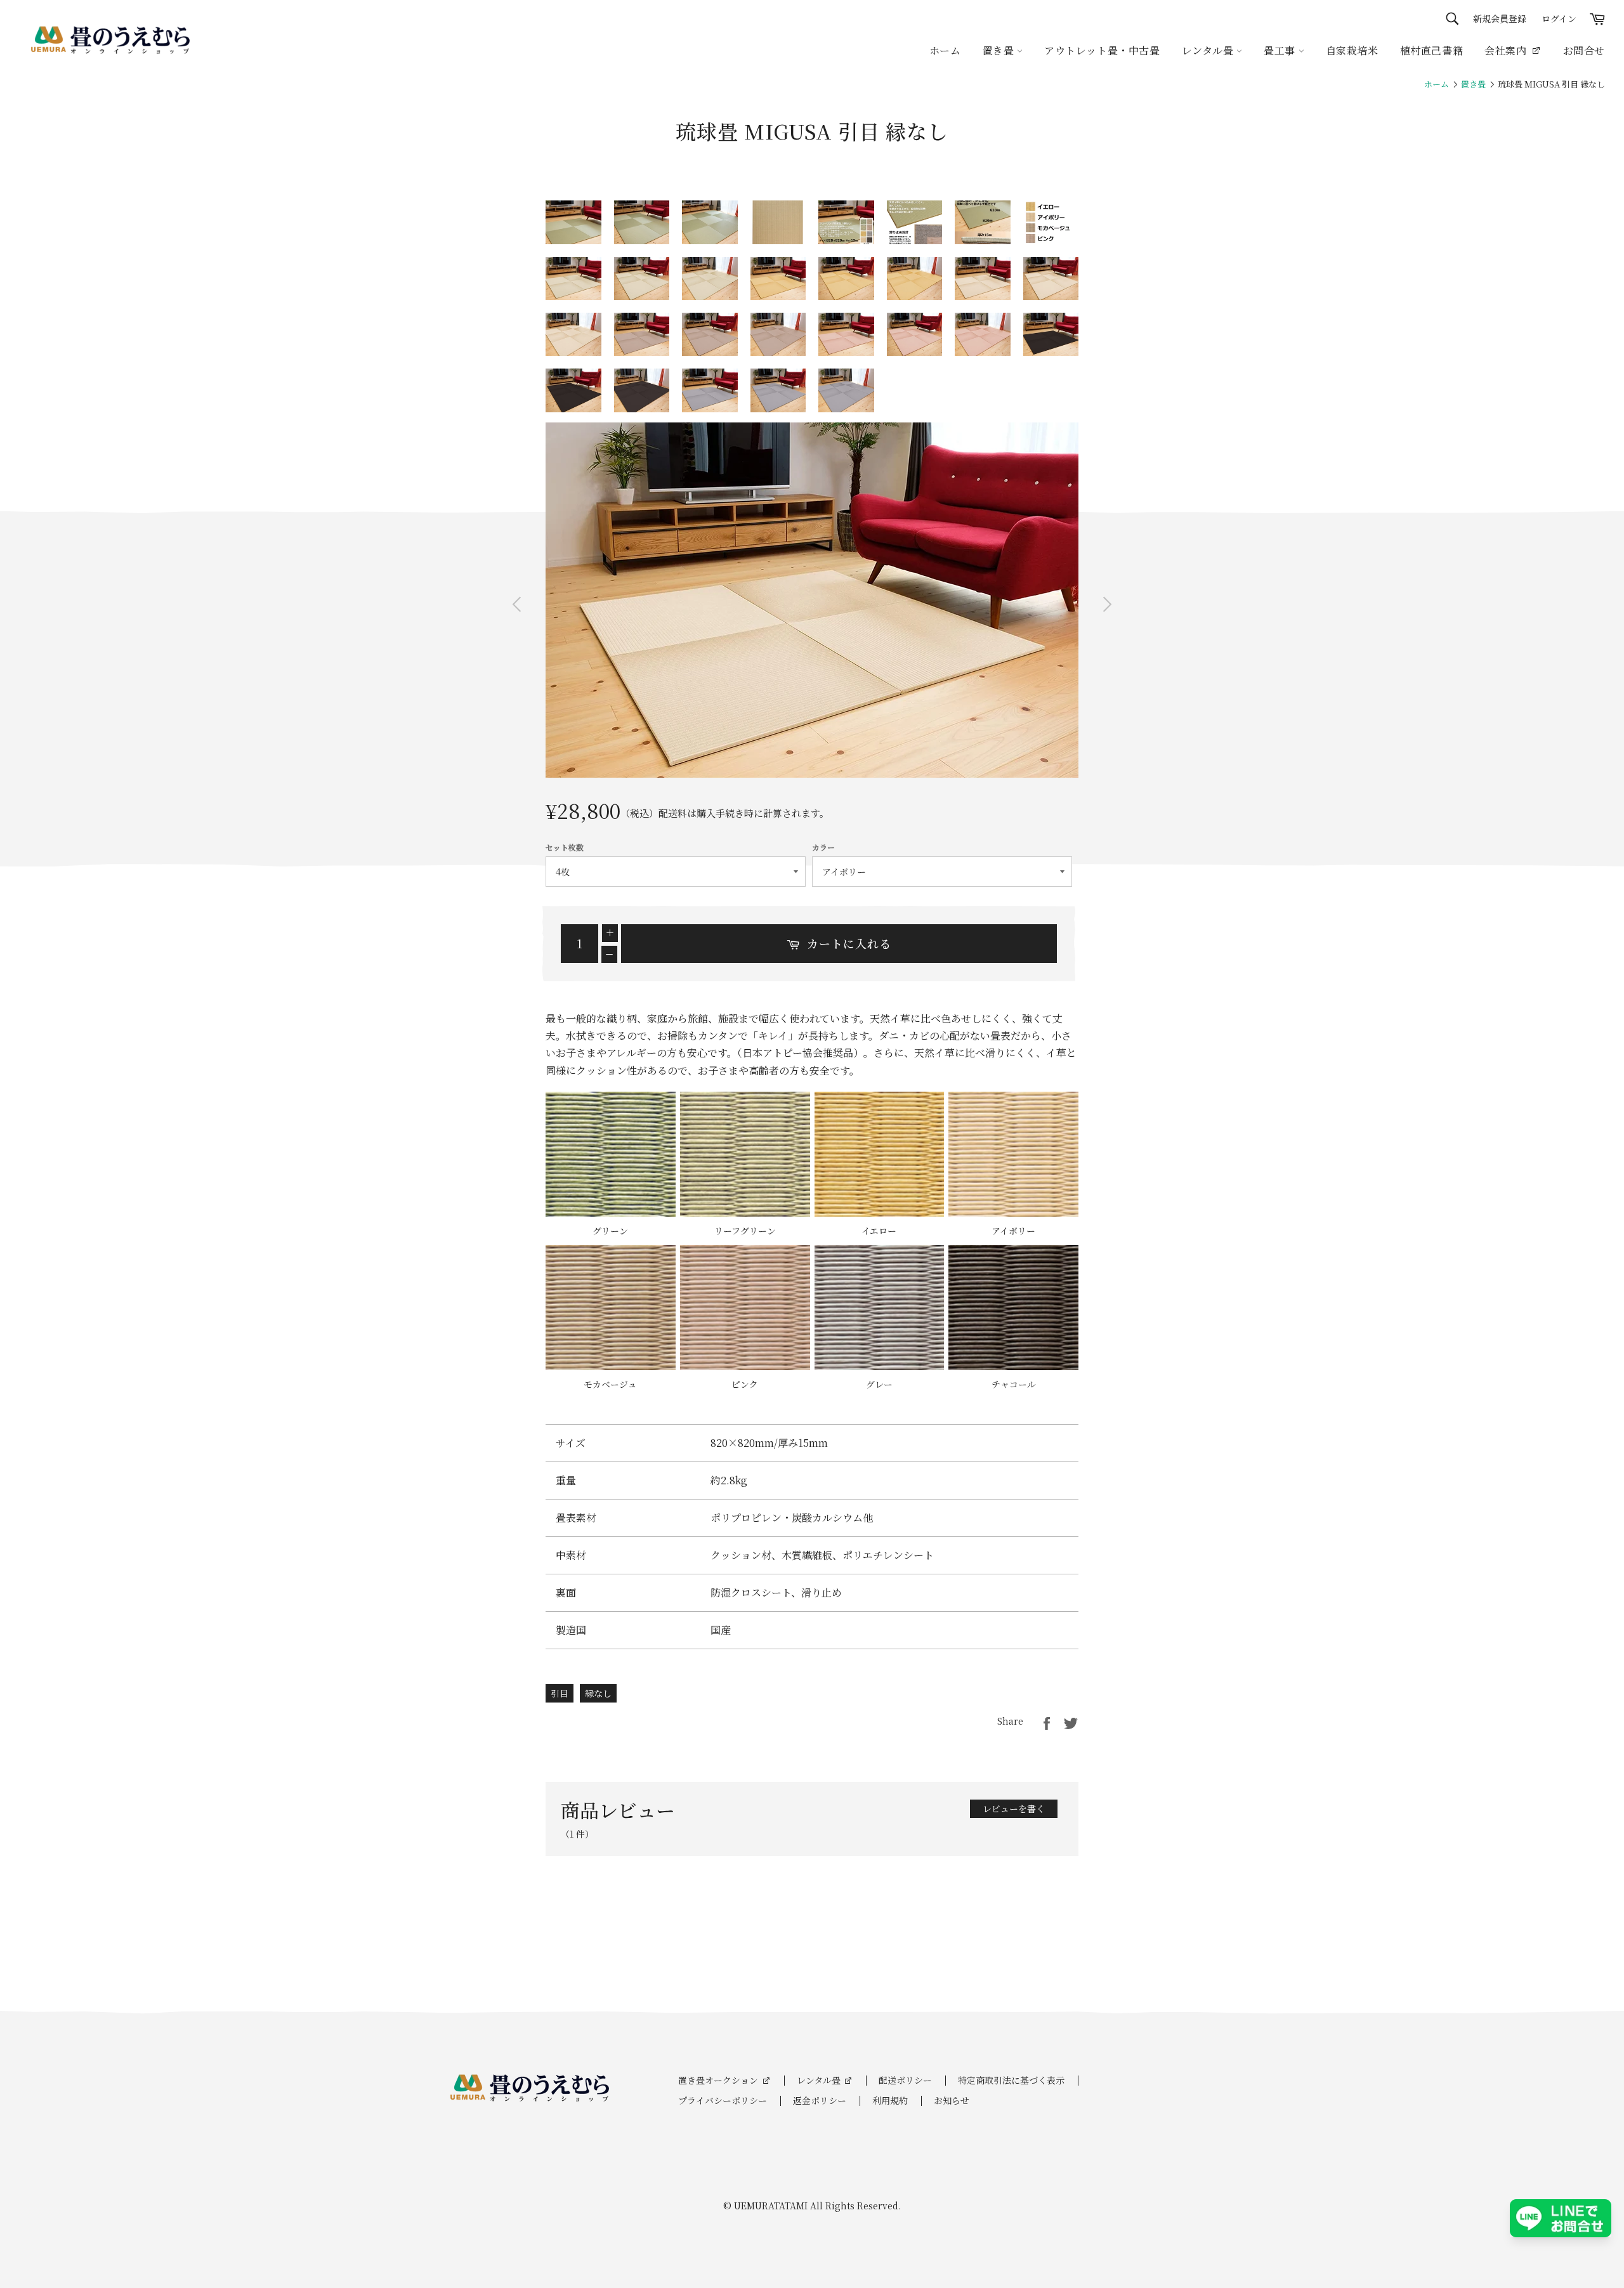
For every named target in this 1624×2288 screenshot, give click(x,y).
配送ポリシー (905, 2080)
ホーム (945, 50)
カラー (823, 847)
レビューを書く (1014, 1808)
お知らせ (952, 2101)
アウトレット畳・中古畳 (1102, 50)
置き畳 (1000, 50)
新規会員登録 (1500, 18)
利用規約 (890, 2101)
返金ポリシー (820, 2101)
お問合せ (1584, 50)
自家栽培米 (1352, 50)
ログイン (1559, 18)
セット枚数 (565, 847)
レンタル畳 (819, 2080)
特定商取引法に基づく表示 (1011, 2080)
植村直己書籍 (1432, 50)
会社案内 (1505, 50)
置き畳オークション (718, 2080)
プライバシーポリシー (723, 2101)
